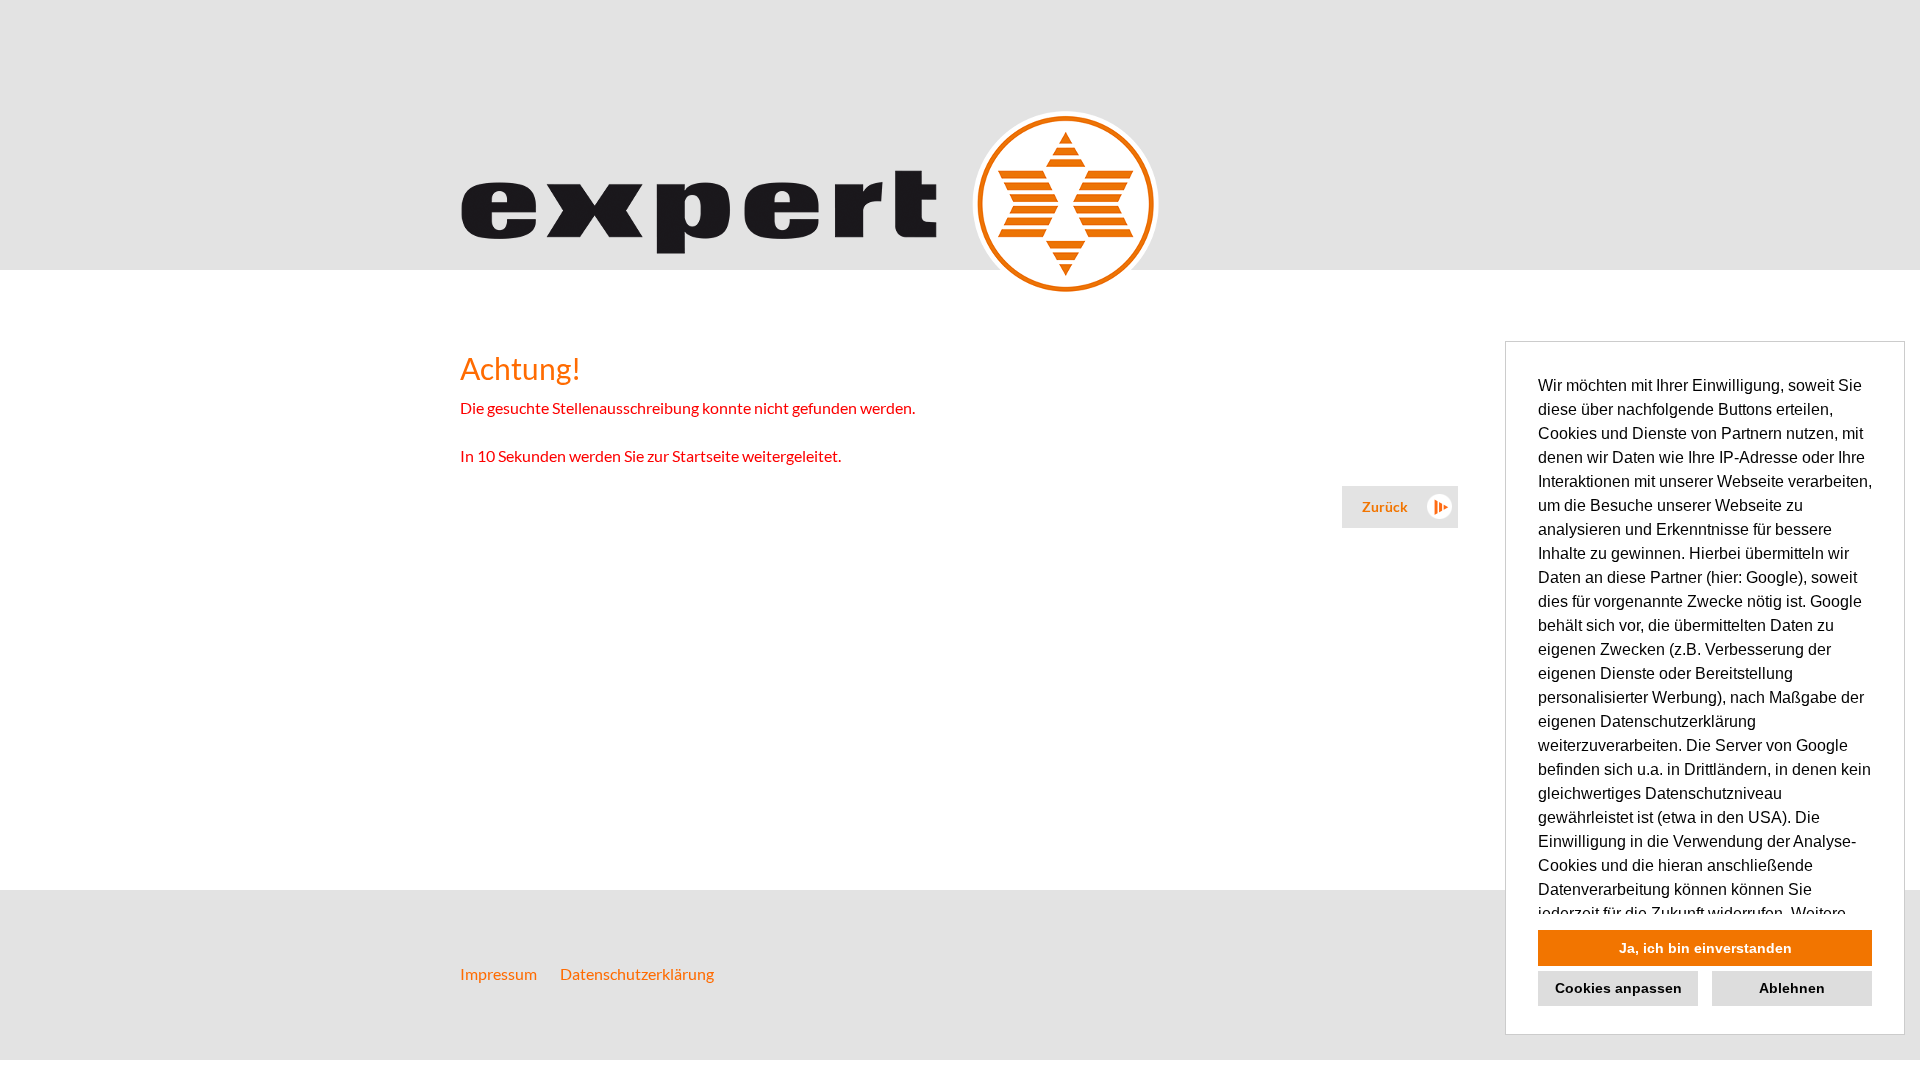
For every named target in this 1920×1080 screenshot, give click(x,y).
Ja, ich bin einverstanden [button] (1705, 948)
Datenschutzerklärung (637, 973)
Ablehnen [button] (1792, 988)
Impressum (498, 973)
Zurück (1385, 506)
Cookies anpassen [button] (1618, 988)
